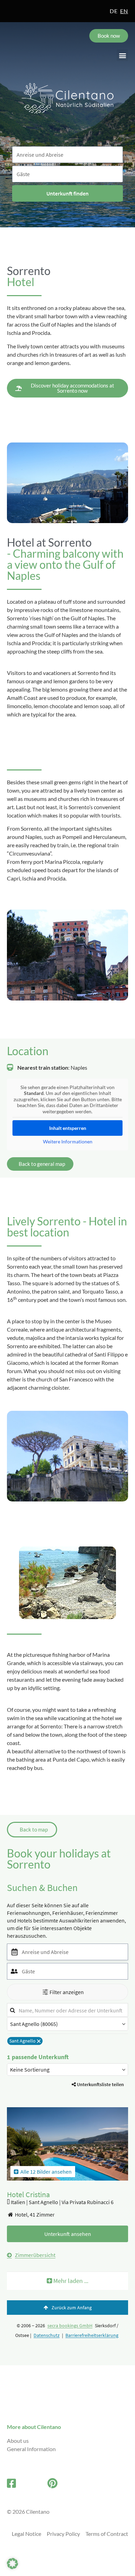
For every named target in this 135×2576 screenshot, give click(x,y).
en (124, 11)
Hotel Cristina (28, 2194)
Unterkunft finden (67, 193)
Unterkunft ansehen (68, 2234)
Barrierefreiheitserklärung (92, 2335)
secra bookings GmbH (70, 2326)
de (114, 11)
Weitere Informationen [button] (68, 1141)
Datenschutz (47, 2335)
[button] (122, 55)
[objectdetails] (67, 2148)
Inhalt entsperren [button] (68, 1128)
